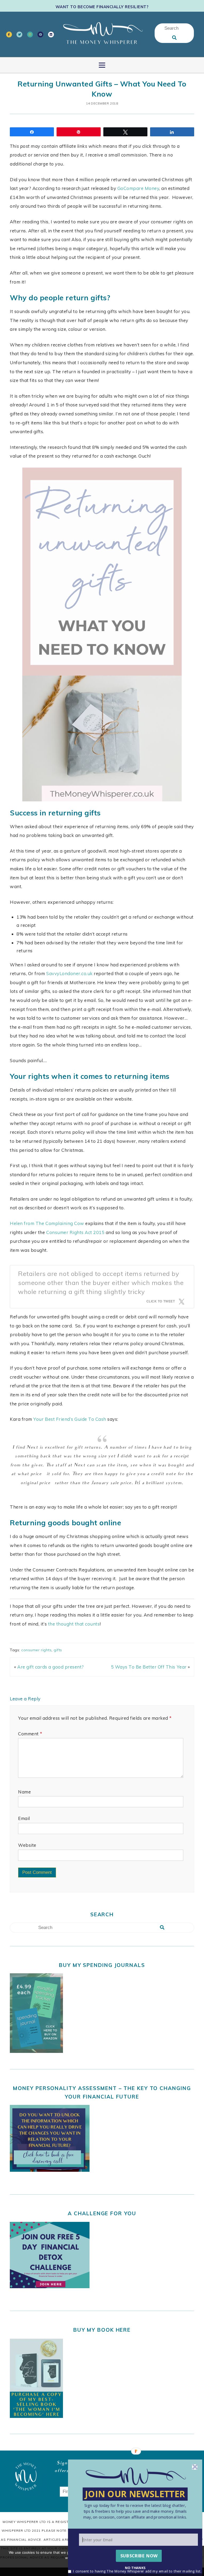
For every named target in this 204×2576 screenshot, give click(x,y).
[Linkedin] (51, 34)
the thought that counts (74, 1624)
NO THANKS (135, 2567)
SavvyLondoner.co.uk (69, 973)
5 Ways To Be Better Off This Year (149, 1667)
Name (24, 1792)
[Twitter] (19, 34)
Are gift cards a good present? (50, 1667)
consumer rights (36, 1650)
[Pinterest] (40, 34)
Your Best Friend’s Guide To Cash (70, 1419)
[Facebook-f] (9, 34)
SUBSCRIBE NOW (139, 2556)
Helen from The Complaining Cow (47, 1223)
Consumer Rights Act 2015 (75, 1232)
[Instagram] (30, 34)
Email (24, 1818)
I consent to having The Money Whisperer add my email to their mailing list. (137, 2571)
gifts (58, 1650)
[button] (135, 2511)
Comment (30, 1734)
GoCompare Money (138, 188)
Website (27, 1845)
